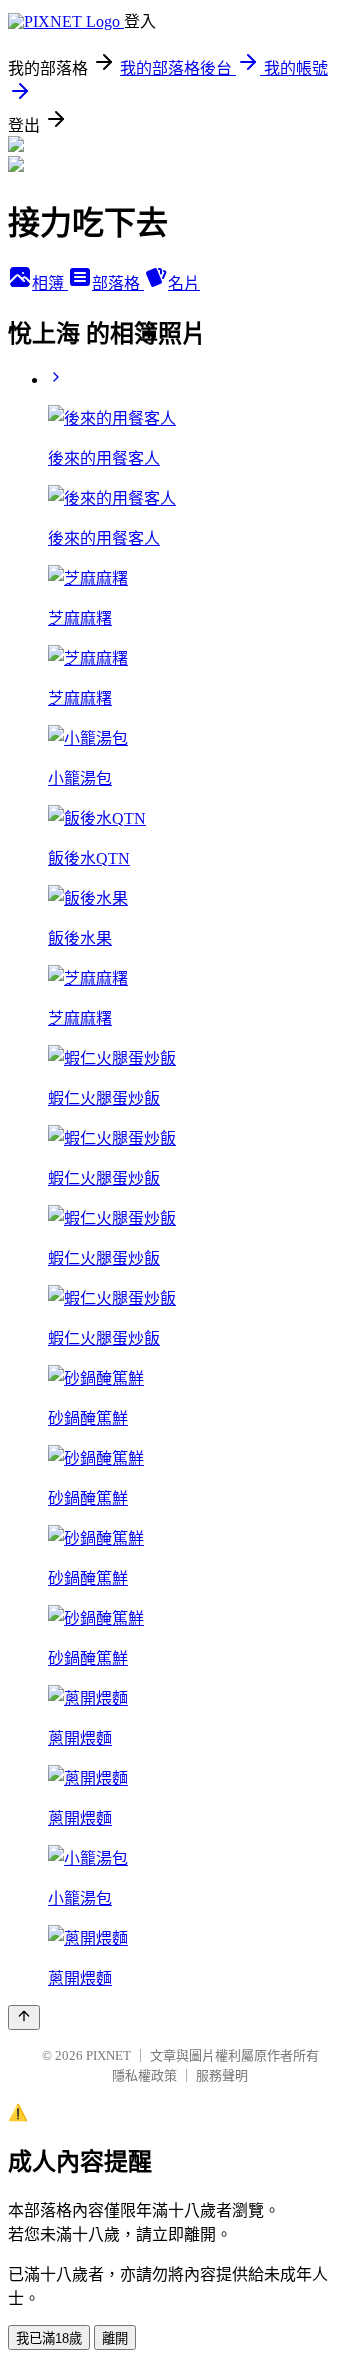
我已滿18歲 (49, 2338)
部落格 (118, 283)
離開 (115, 2338)
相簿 (50, 283)
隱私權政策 (144, 2075)
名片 (184, 283)
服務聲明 (222, 2075)
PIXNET (108, 2055)
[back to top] (24, 2017)
